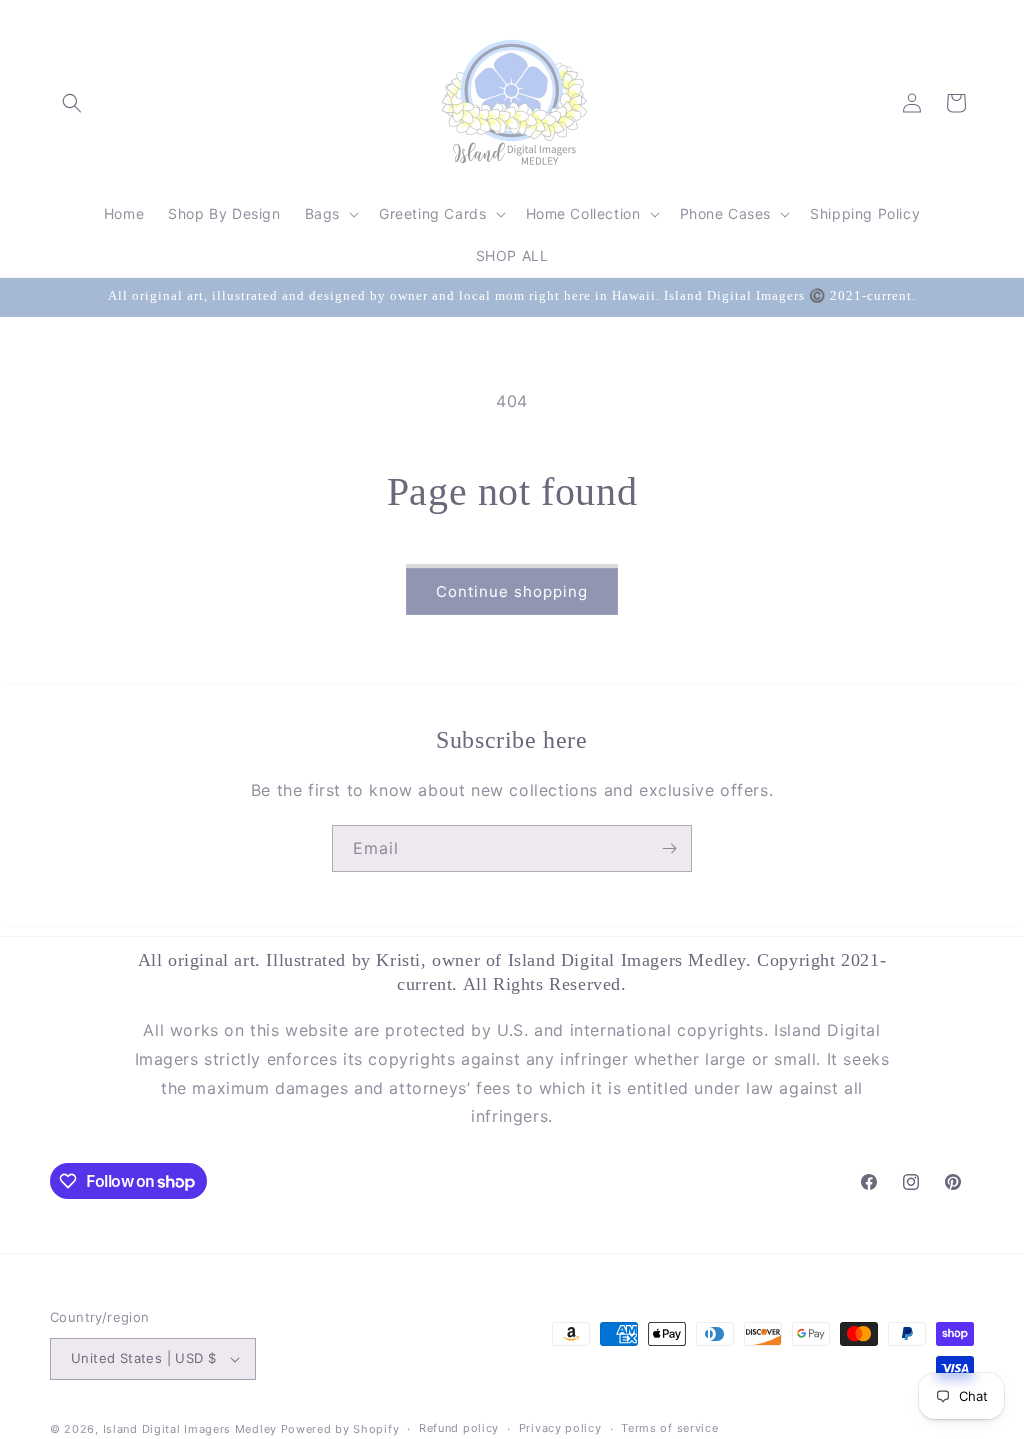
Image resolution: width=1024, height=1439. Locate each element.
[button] (72, 103)
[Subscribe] (669, 848)
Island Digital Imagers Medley (190, 1429)
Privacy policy (560, 1428)
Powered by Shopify (340, 1429)
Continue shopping (512, 591)
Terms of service (669, 1428)
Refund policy (459, 1428)
